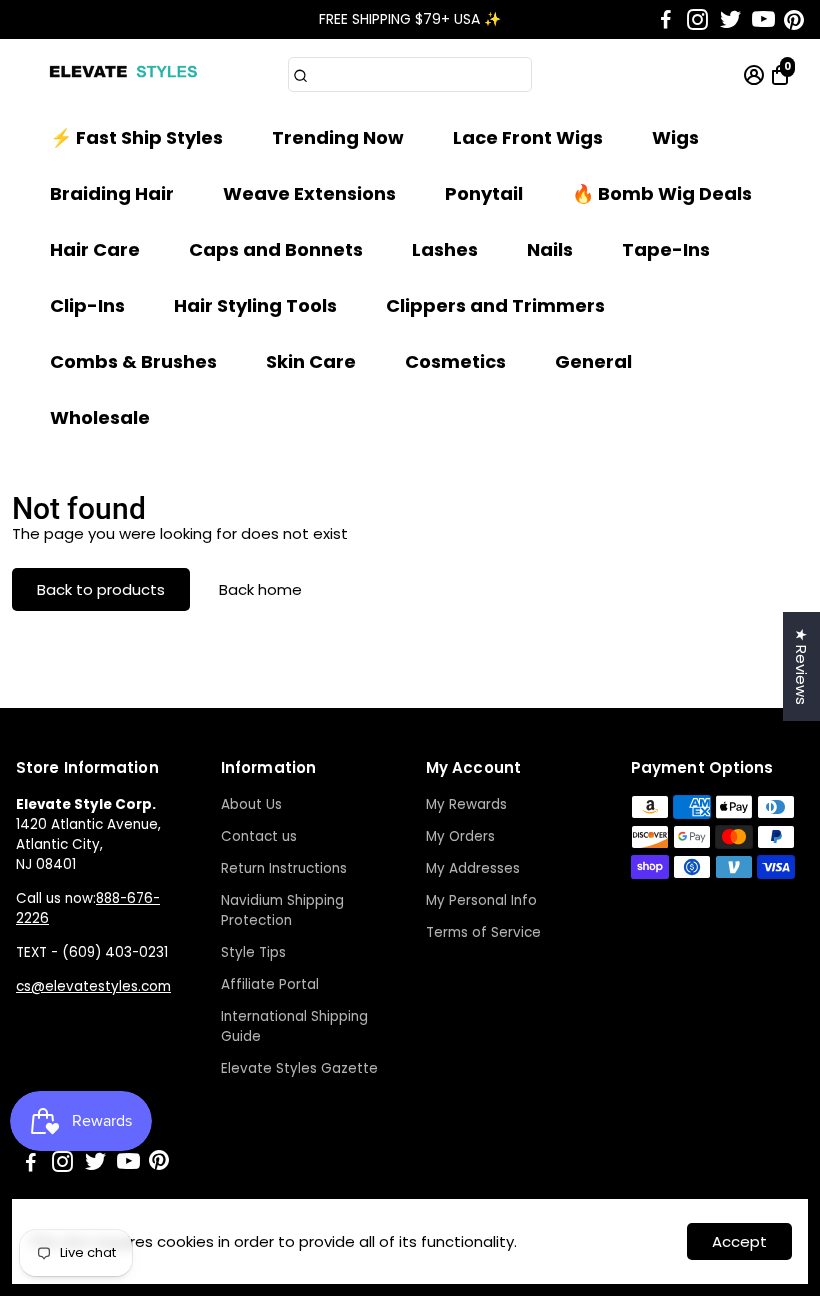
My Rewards (466, 804)
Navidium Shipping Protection (282, 910)
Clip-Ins (87, 305)
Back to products (101, 589)
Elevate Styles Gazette (299, 1068)
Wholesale (100, 417)
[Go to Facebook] (666, 20)
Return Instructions (284, 868)
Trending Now (338, 137)
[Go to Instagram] (697, 20)
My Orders (460, 836)
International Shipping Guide (294, 1026)
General (593, 361)
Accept (739, 1241)
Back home (260, 589)
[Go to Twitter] (730, 20)
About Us (251, 804)
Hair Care (95, 249)
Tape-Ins (666, 249)
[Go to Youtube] (763, 20)
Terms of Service (483, 932)
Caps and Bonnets (276, 249)
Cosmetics (455, 361)
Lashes (445, 249)
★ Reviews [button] (801, 666)
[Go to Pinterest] (794, 20)
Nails (550, 249)
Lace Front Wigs (528, 137)
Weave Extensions (309, 193)
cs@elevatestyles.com (93, 986)
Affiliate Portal (270, 984)
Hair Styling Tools (255, 305)
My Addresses (473, 868)
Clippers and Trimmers (495, 305)
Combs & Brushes (133, 361)
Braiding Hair (112, 193)
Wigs (675, 137)
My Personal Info (481, 900)
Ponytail (484, 193)
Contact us (259, 836)
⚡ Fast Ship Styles (136, 137)
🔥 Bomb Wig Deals (662, 193)
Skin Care (311, 361)
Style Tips (253, 952)
